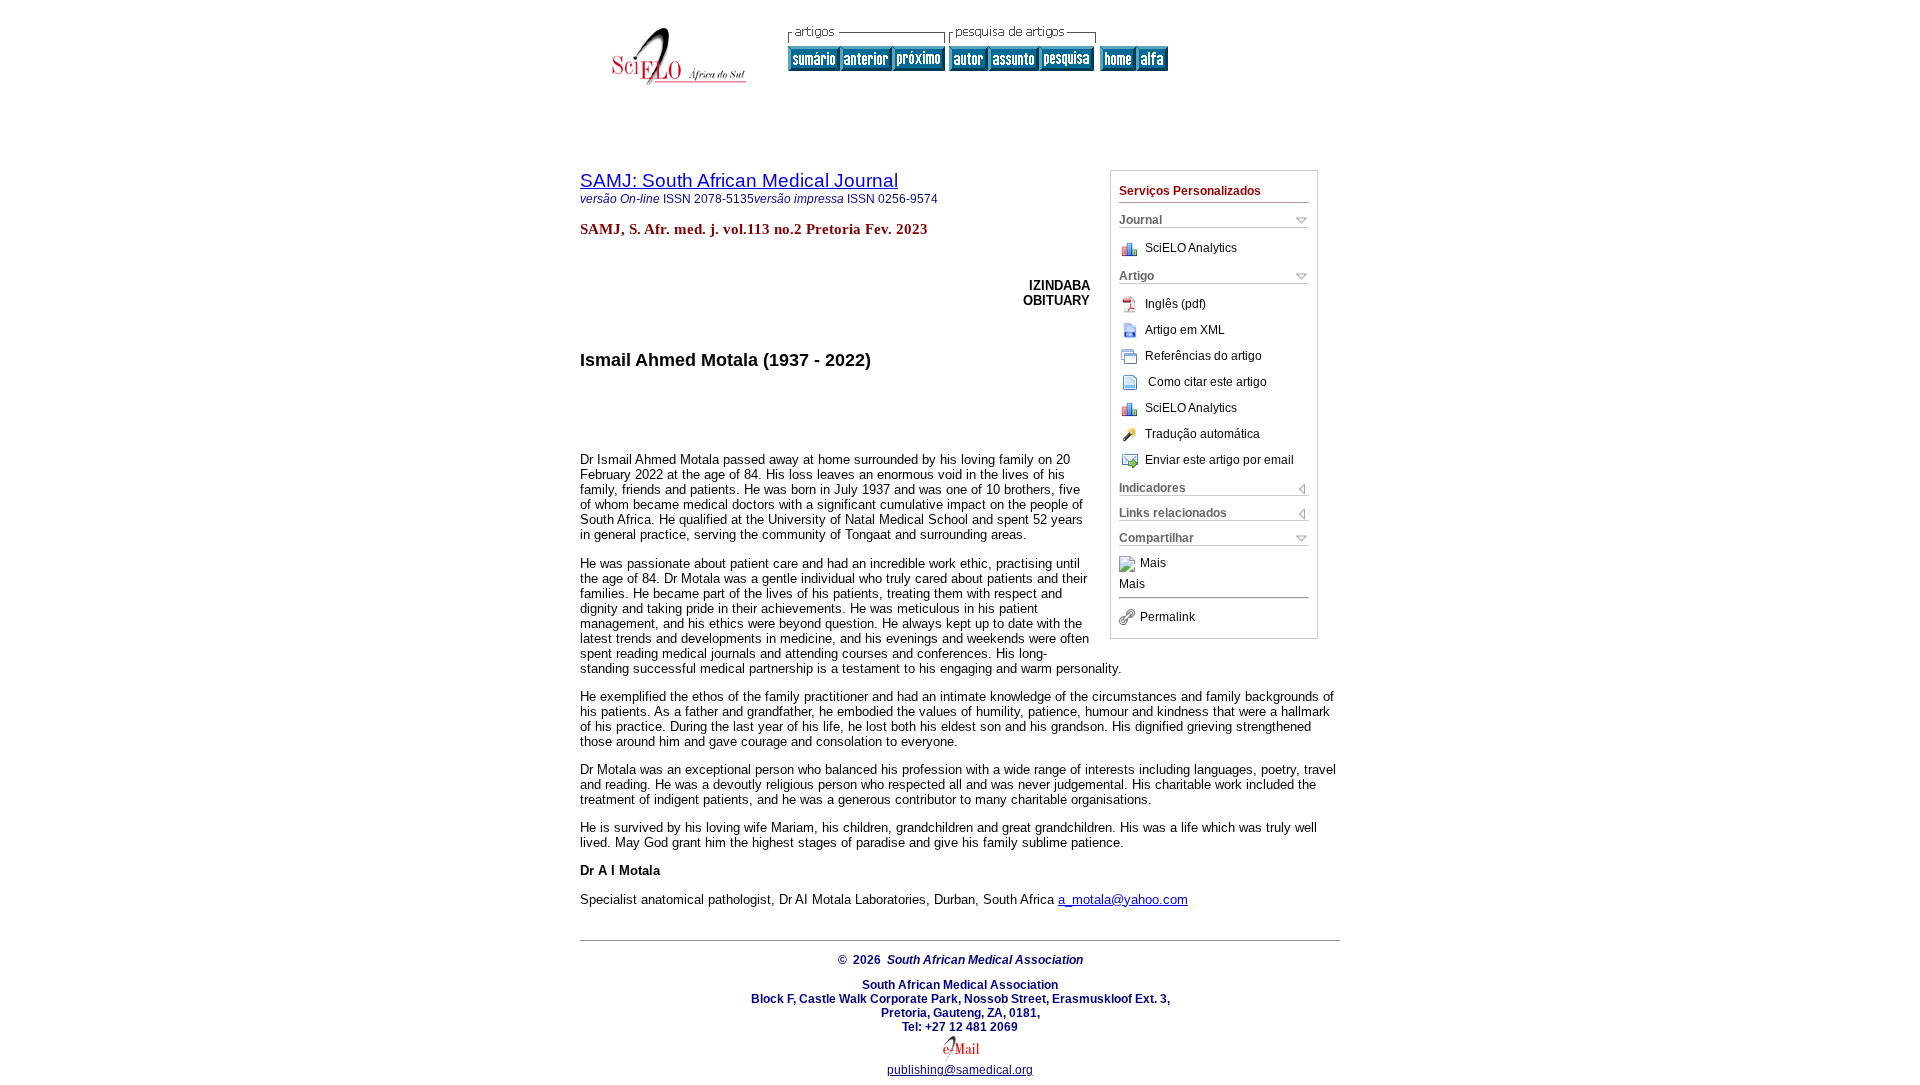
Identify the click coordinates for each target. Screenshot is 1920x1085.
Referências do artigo (1203, 356)
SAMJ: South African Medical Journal (739, 180)
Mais (1153, 564)
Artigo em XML (1185, 330)
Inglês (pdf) (1175, 304)
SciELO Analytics (1191, 248)
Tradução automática (1202, 434)
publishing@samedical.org (960, 1070)
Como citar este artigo (1207, 382)
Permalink (1167, 617)
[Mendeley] (1129, 564)
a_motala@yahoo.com (1123, 899)
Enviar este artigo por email (1219, 460)
